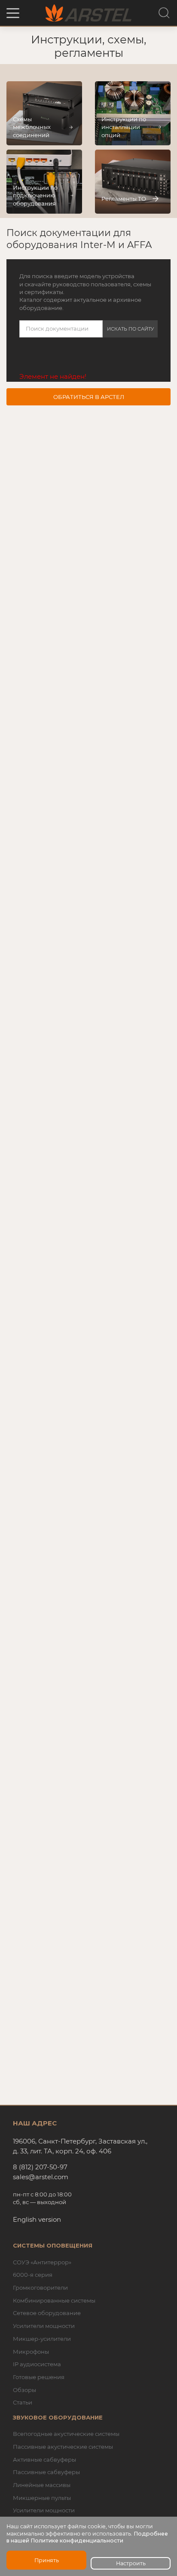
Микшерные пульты (42, 2498)
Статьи (23, 2402)
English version (37, 2219)
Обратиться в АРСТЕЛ (89, 397)
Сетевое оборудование (47, 2313)
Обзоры (24, 2390)
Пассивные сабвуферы (46, 2472)
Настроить (131, 2563)
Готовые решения (39, 2377)
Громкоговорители (40, 2288)
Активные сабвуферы (44, 2459)
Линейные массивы (42, 2485)
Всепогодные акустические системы (66, 2434)
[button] (13, 13)
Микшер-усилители (42, 2339)
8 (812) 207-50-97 (40, 2167)
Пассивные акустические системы (63, 2447)
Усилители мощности (44, 2326)
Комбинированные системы (54, 2300)
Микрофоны (31, 2352)
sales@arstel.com (41, 2177)
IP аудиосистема (37, 2364)
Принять (47, 2560)
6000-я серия (33, 2275)
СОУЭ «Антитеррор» (42, 2262)
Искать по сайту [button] (130, 329)
